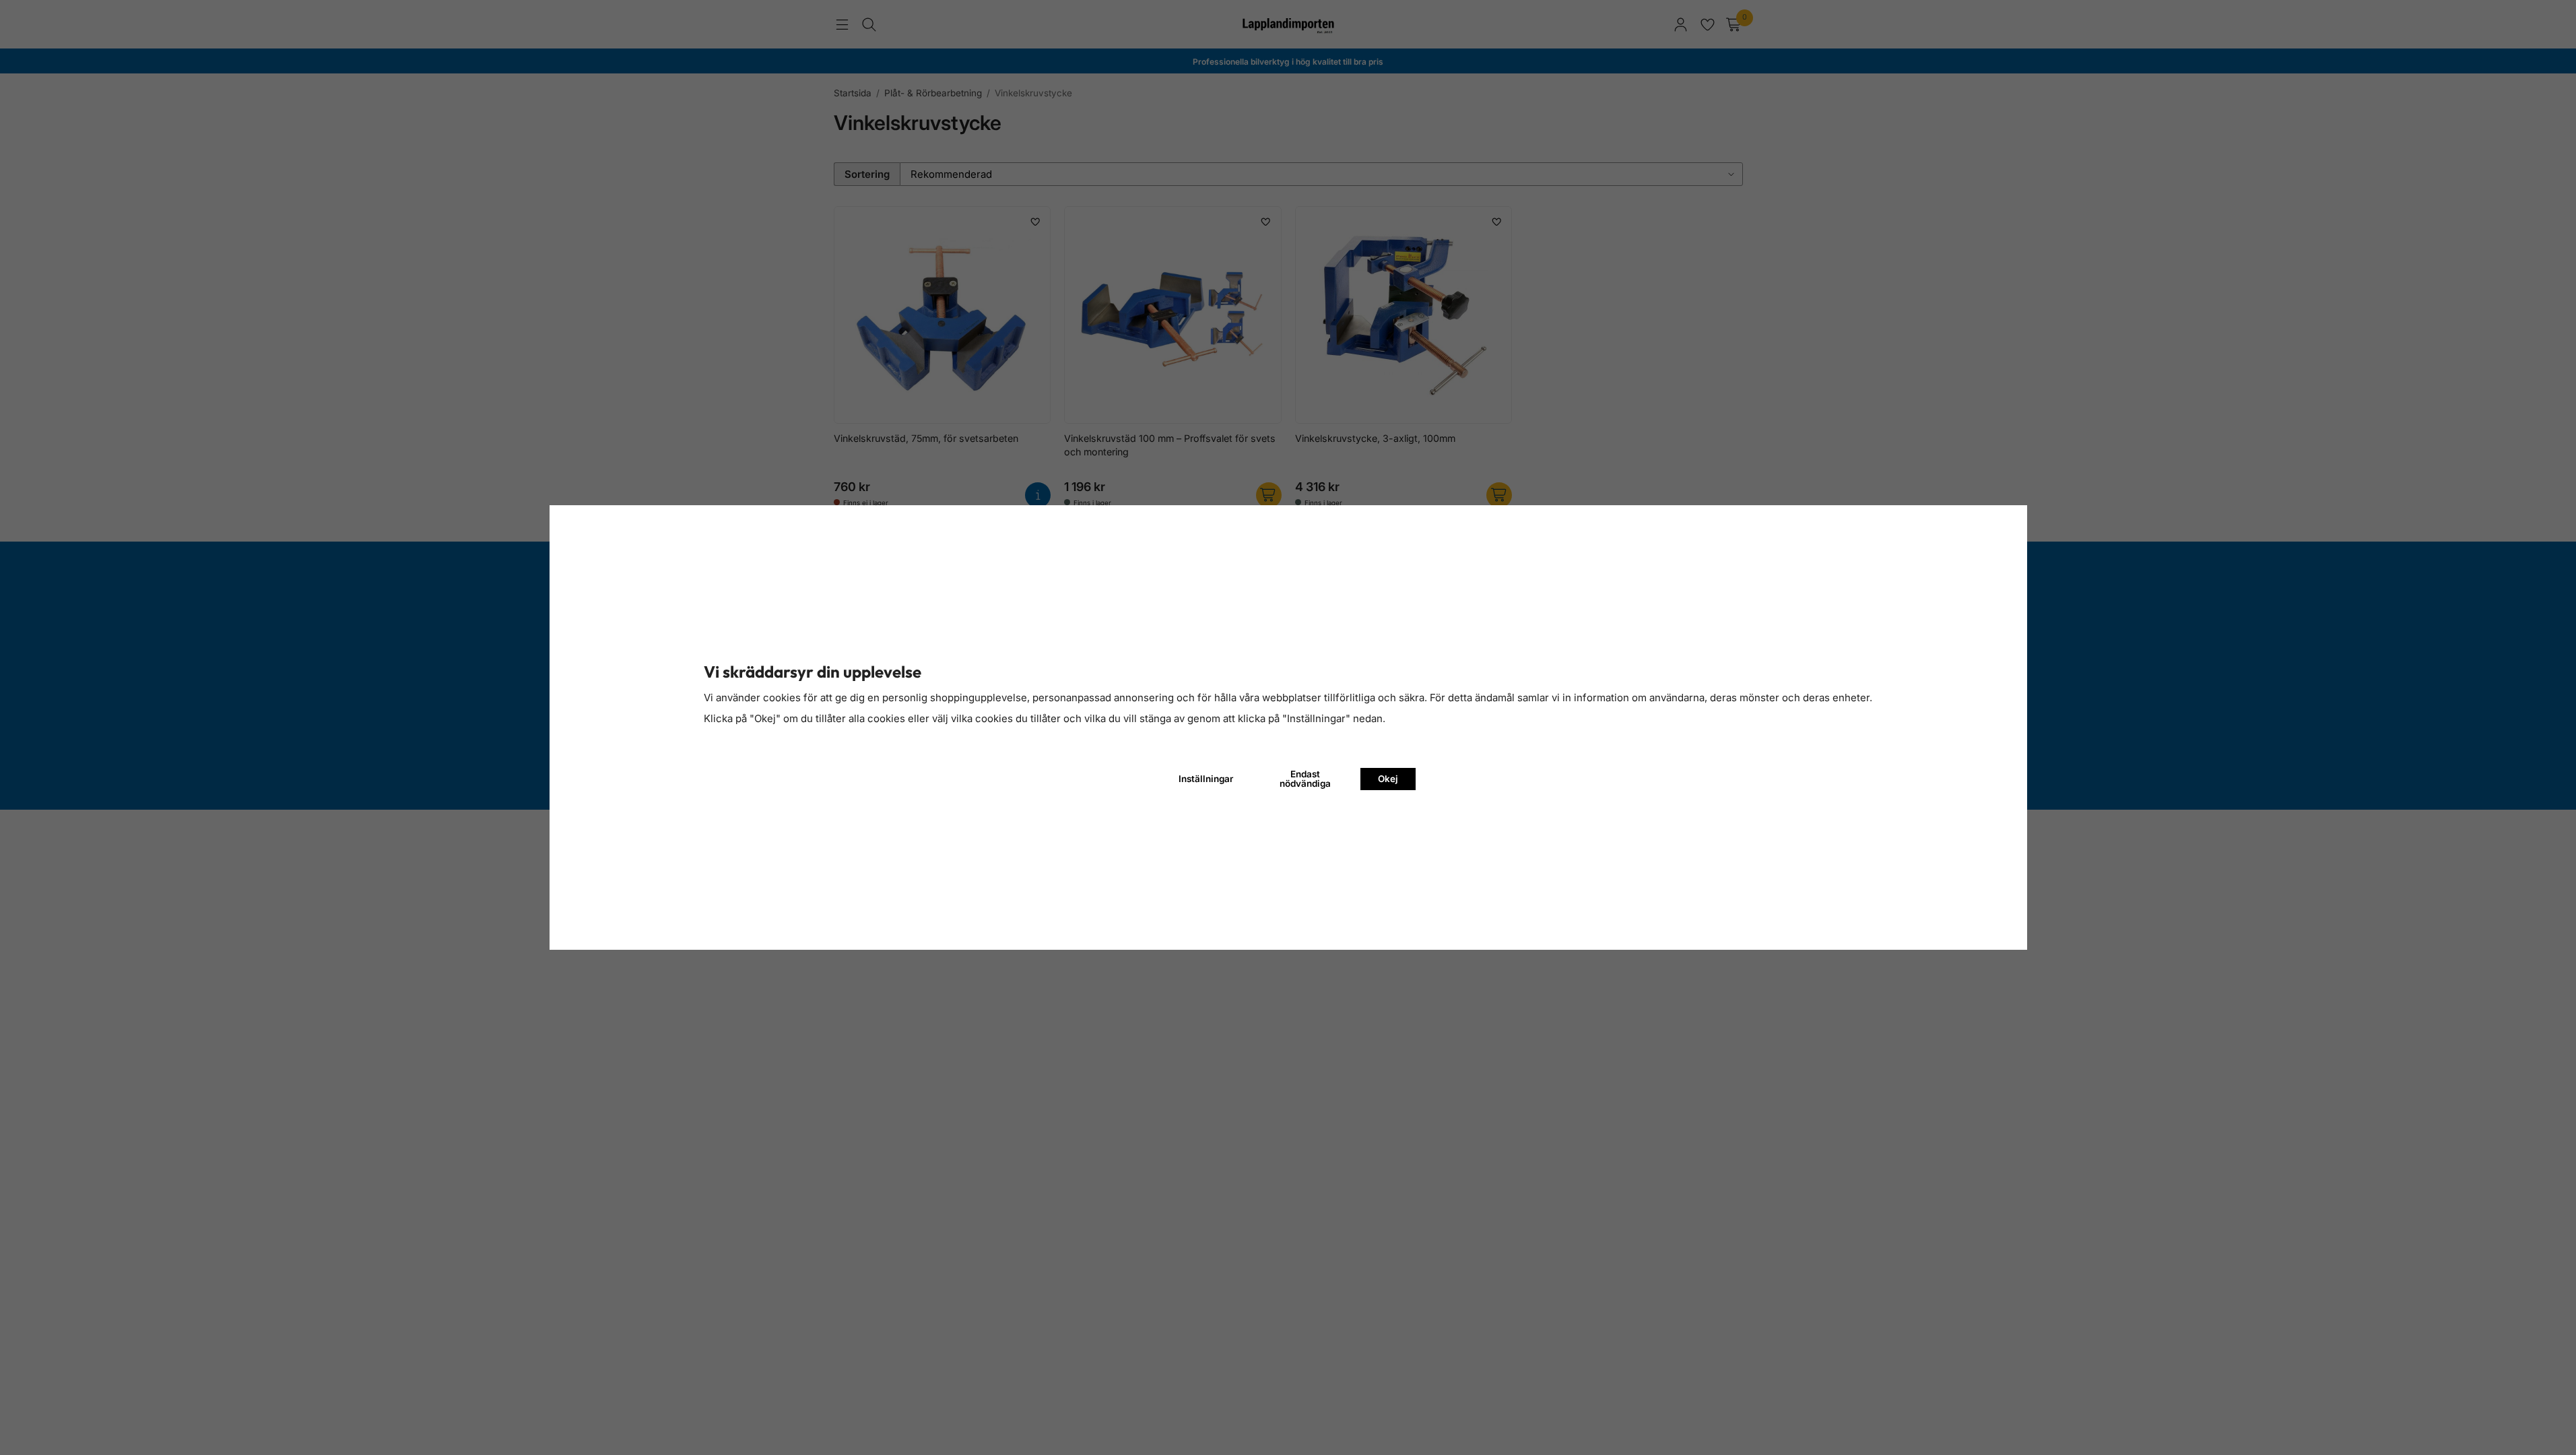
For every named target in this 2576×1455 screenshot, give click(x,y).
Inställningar (1206, 779)
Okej (1388, 779)
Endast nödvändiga (1305, 779)
